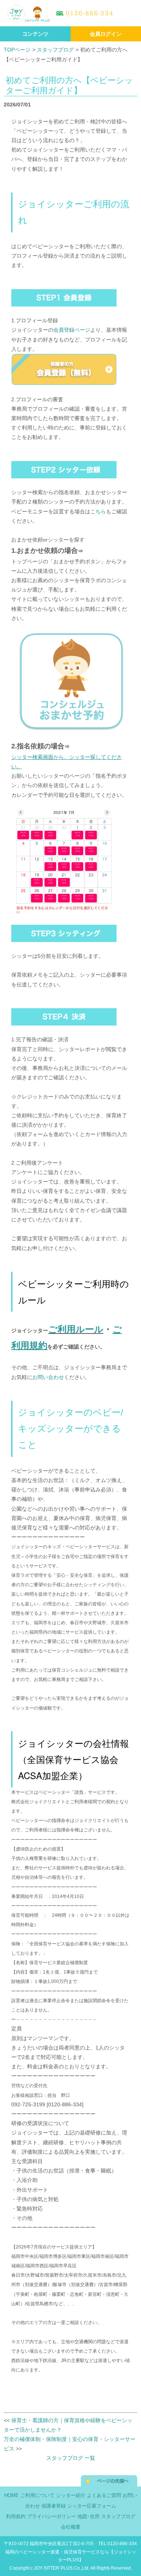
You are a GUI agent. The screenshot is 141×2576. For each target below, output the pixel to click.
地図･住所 (89, 2517)
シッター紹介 (71, 2496)
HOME (11, 2496)
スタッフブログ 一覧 (71, 2458)
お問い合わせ (48, 1377)
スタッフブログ (55, 50)
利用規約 (16, 2517)
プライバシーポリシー (52, 2517)
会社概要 (71, 2527)
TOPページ (17, 50)
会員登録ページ (72, 330)
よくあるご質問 (104, 2496)
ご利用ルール (76, 1329)
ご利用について (37, 2496)
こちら (98, 511)
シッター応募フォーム (92, 2506)
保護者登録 (54, 2506)
